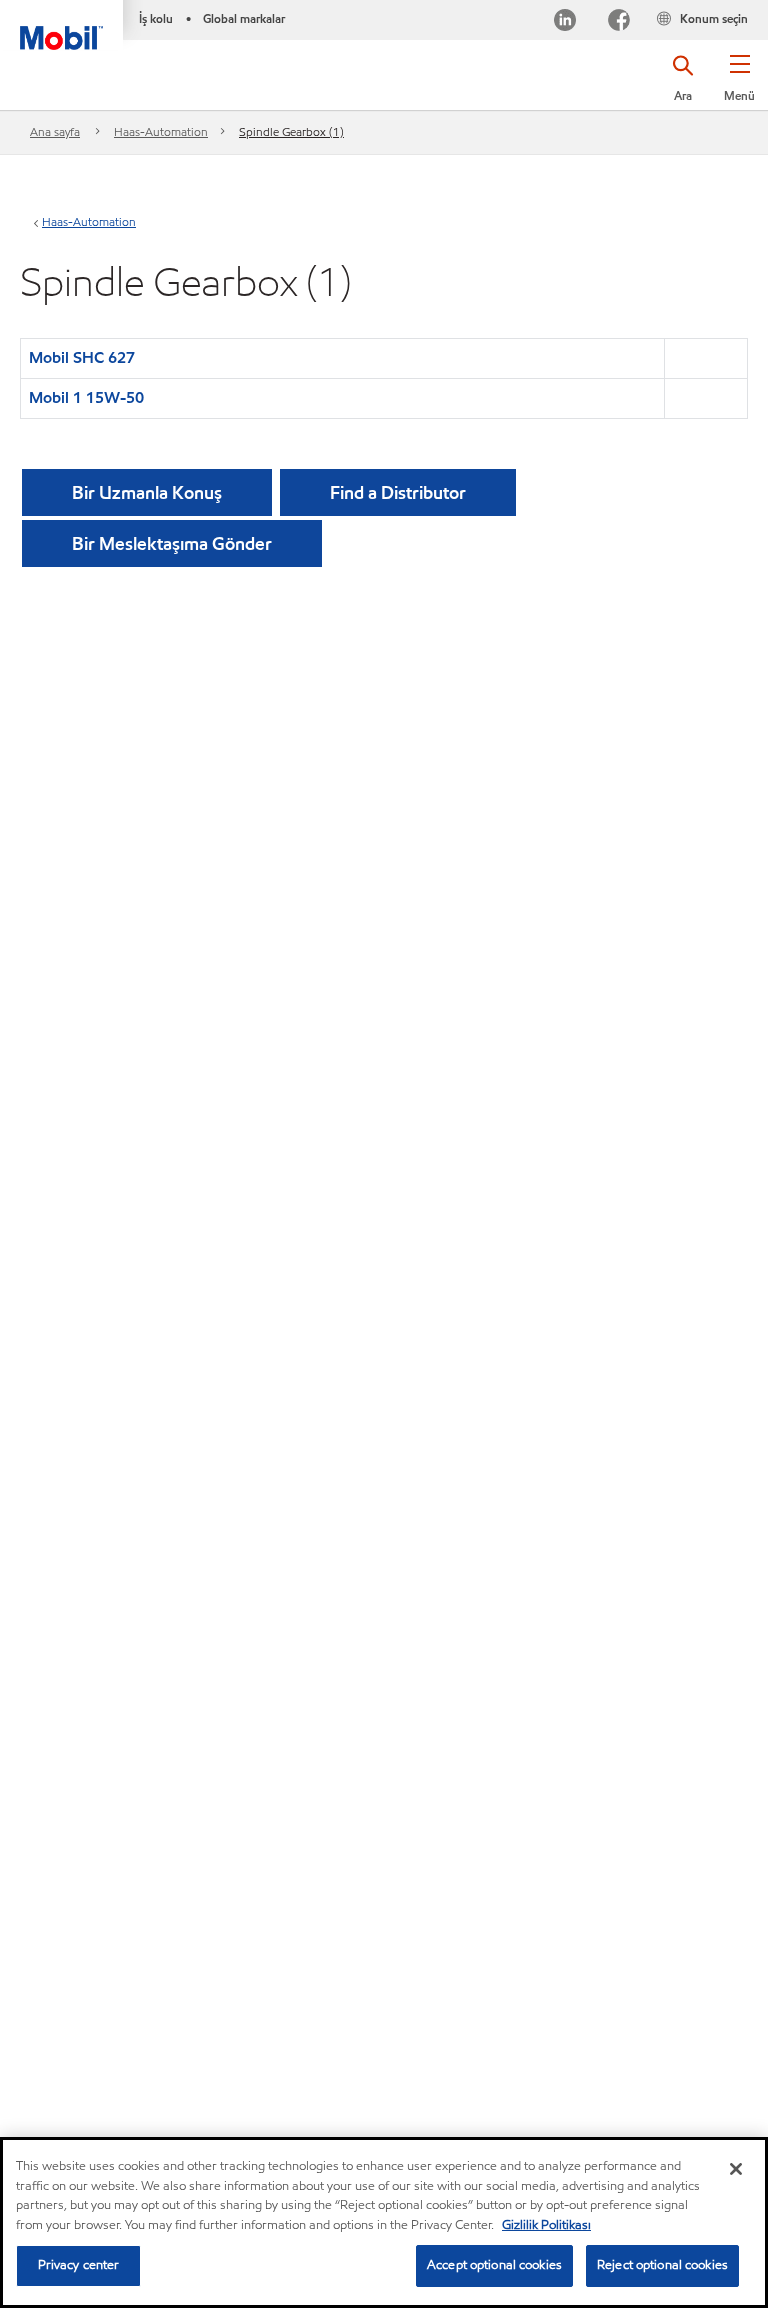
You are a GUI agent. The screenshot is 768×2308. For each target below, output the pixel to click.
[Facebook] (619, 22)
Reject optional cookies (662, 2265)
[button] (739, 85)
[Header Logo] (61, 25)
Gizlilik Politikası (546, 2225)
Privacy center (79, 2265)
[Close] (736, 2169)
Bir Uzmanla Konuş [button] (147, 492)
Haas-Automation (161, 131)
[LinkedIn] (565, 22)
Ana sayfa (55, 131)
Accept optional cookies (494, 2265)
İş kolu (156, 18)
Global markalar (244, 18)
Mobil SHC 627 (82, 357)
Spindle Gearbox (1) (291, 131)
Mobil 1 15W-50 (86, 397)
